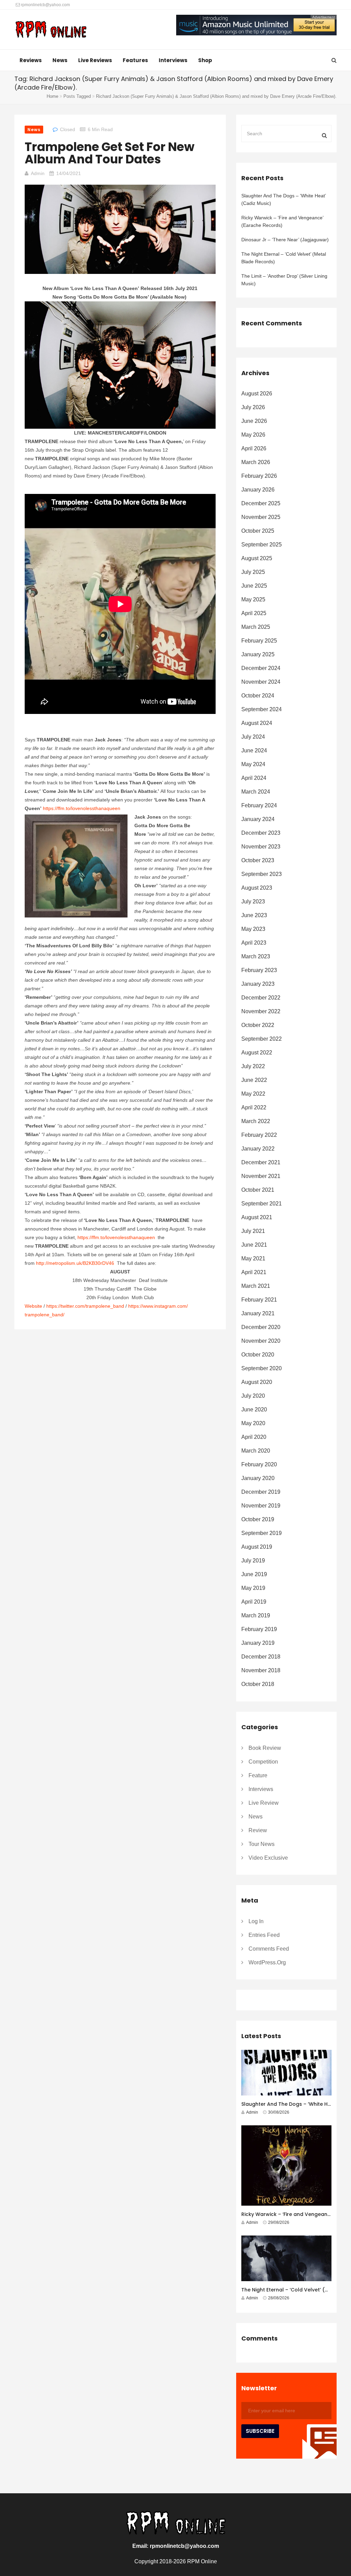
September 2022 (262, 1039)
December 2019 (261, 1492)
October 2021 (258, 1190)
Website (33, 1306)
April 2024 (254, 778)
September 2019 (262, 1533)
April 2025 (254, 613)
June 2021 (254, 1245)
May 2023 (253, 929)
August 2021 (257, 1217)
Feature (258, 1775)
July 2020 (253, 1396)
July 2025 (253, 572)
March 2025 (256, 627)
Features (135, 60)
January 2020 (258, 1478)
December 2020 (261, 1327)
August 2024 (257, 723)
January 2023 (258, 984)
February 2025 (259, 641)
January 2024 (258, 819)
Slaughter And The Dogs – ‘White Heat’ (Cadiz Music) (283, 199)
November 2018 (261, 1670)
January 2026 (258, 490)
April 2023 (254, 943)
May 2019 (253, 1588)
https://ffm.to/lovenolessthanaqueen (82, 808)
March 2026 (256, 462)
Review (258, 1830)
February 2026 (259, 476)
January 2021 (258, 1313)
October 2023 (258, 860)
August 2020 (257, 1382)
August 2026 (257, 394)
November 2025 (261, 517)
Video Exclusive (268, 1858)
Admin (38, 173)
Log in (256, 1921)
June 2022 (254, 1080)
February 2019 (259, 1629)
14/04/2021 (69, 173)
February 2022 (259, 1135)
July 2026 (253, 407)
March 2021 (256, 1286)
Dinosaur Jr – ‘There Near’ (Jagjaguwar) (285, 240)
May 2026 (253, 435)
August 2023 (257, 888)
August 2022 (257, 1053)
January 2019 (258, 1643)
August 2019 (257, 1547)
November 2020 (261, 1341)
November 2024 (261, 682)
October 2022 (258, 1025)
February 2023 (259, 970)
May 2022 (253, 1094)
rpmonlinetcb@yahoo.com (45, 5)
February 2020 (259, 1464)
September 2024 (262, 709)
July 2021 (253, 1231)
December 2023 (261, 833)
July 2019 (253, 1561)
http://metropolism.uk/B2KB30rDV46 (75, 1263)
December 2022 (261, 998)
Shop (205, 60)
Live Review (264, 1803)
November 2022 (261, 1011)
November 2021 (261, 1176)
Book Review (265, 1748)
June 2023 (254, 915)
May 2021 (253, 1258)
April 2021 (254, 1272)
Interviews (173, 60)
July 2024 (253, 737)
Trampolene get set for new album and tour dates (110, 153)
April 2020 (254, 1437)
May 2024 (253, 764)
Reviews (31, 60)
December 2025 (261, 503)
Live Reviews (95, 60)
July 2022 (253, 1066)
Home (52, 96)
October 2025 (258, 531)
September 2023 (262, 874)
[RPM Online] (51, 30)
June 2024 (254, 750)
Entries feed (264, 1935)
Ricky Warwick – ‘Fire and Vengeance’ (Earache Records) (282, 221)
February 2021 (259, 1300)
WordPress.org (267, 1962)
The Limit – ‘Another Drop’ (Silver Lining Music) (284, 280)
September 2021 (262, 1204)
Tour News (262, 1844)
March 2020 (256, 1451)
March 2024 (256, 792)
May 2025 (253, 599)
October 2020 (258, 1355)
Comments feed (269, 1949)
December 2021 (261, 1162)
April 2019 (254, 1602)
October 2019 (258, 1519)
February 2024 (259, 805)
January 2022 (258, 1149)
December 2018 (261, 1657)
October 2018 (258, 1684)
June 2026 (254, 421)
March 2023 (256, 956)
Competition (263, 1762)
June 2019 (254, 1574)
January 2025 (258, 654)
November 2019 (261, 1506)
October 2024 (258, 696)
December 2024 (261, 668)
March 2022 (256, 1121)
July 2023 (253, 902)
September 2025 (262, 545)
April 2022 (254, 1107)
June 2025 (254, 586)
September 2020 (262, 1368)
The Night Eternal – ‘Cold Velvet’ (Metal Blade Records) (284, 258)
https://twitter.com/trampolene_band (85, 1306)
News (60, 60)
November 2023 (261, 847)
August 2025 (257, 558)
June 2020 (254, 1410)
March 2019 (256, 1615)
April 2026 (254, 448)
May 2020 (253, 1423)
